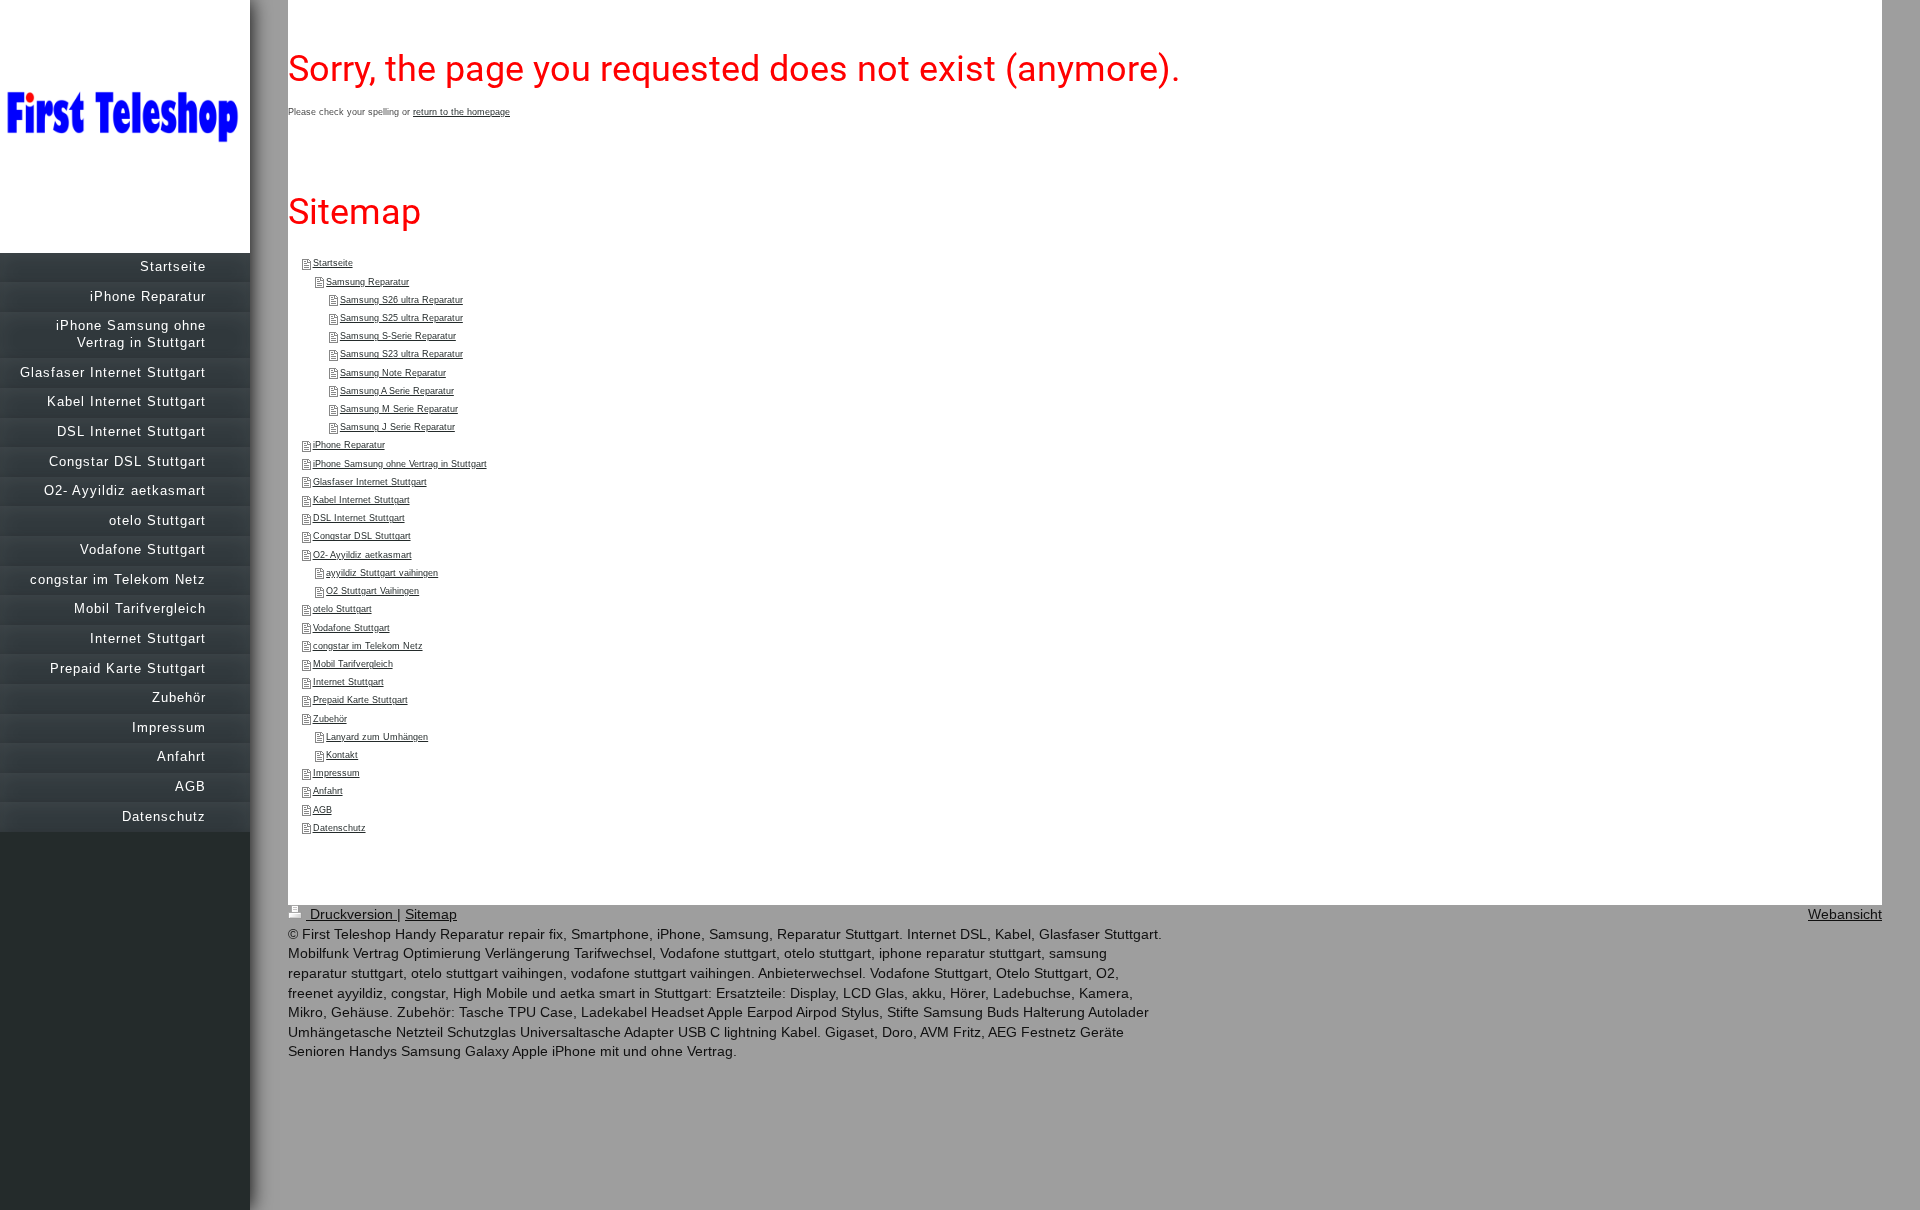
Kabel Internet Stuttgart (361, 500)
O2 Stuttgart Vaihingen (372, 591)
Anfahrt (328, 791)
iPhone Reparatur (349, 445)
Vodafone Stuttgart (351, 628)
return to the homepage (461, 112)
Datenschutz (339, 828)
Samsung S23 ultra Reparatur (401, 354)
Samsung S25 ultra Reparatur (401, 318)
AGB (322, 810)
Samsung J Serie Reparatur (397, 427)
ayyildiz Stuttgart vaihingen (382, 573)
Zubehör (330, 719)
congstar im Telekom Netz (368, 646)
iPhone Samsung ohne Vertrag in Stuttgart (400, 464)
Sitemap (431, 914)
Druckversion (351, 914)
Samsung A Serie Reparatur (397, 391)
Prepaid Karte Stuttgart (360, 700)
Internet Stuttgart (348, 682)
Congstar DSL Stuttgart (362, 536)
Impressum (336, 773)
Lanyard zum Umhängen (377, 737)
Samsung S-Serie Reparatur (398, 336)
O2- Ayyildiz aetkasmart (362, 555)
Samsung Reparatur (367, 282)
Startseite (333, 263)
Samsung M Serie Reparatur (399, 409)
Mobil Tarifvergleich (353, 664)
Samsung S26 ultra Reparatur (401, 300)
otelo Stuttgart (342, 609)
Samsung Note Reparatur (393, 373)
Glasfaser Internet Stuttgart (370, 482)
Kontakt (342, 755)
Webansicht (1845, 914)
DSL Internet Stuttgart (359, 518)
